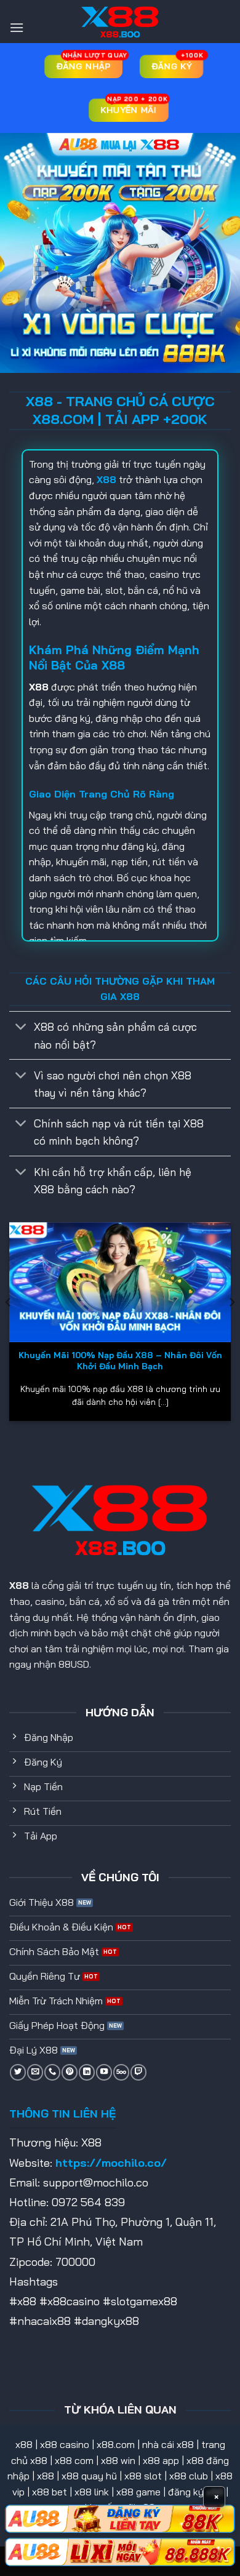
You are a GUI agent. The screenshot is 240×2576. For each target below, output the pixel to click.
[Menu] (17, 27)
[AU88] (120, 2519)
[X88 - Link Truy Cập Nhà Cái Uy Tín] (120, 22)
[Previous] (9, 1326)
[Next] (231, 1326)
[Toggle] (21, 1028)
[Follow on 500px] (121, 2072)
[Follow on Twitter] (18, 2072)
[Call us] (52, 2072)
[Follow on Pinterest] (70, 2072)
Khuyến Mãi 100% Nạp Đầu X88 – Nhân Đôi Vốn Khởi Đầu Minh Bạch (120, 1360)
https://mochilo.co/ (111, 2163)
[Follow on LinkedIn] (87, 2072)
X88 (19, 1585)
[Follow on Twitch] (138, 2072)
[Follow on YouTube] (104, 2072)
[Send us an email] (35, 2072)
